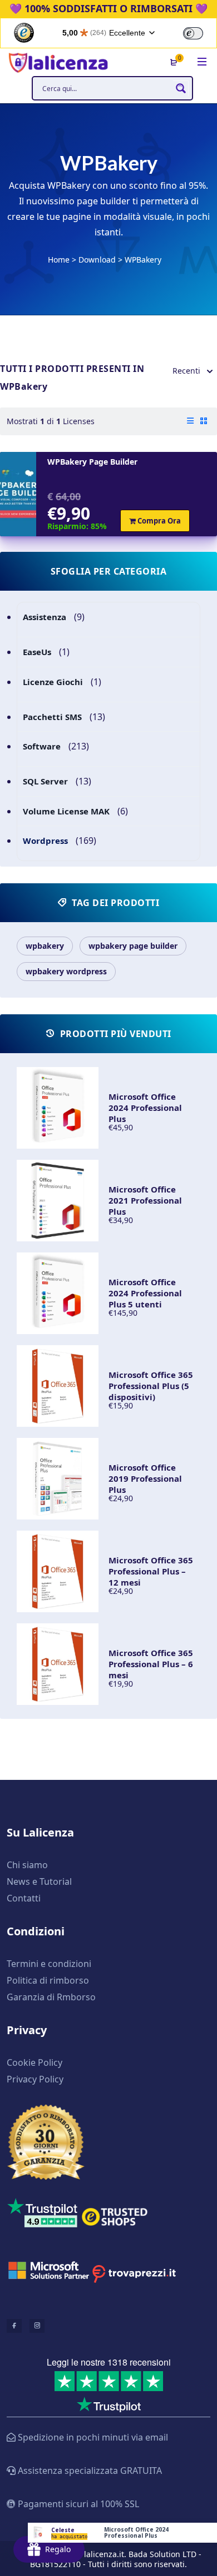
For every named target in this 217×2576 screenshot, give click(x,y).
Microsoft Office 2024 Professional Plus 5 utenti (145, 1293)
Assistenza (45, 617)
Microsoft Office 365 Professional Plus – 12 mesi (151, 1571)
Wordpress (45, 841)
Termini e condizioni (49, 1964)
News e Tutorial (39, 1881)
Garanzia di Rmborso (51, 1997)
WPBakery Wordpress (66, 971)
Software (42, 746)
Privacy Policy (35, 2079)
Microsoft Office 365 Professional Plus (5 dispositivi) (151, 1386)
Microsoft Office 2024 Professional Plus (145, 1108)
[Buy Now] (122, 2533)
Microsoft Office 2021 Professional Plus (145, 1200)
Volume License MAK (66, 811)
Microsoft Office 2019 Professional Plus (145, 1478)
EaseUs (37, 652)
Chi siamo (27, 1865)
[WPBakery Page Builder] (18, 494)
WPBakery (45, 946)
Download (97, 260)
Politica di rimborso (48, 1980)
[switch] (193, 33)
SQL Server (45, 781)
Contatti (24, 1898)
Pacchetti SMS (52, 717)
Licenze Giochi (53, 682)
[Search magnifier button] (181, 88)
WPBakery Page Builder (92, 462)
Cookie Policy (34, 2062)
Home (59, 260)
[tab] (190, 421)
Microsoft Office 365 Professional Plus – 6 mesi (151, 1664)
